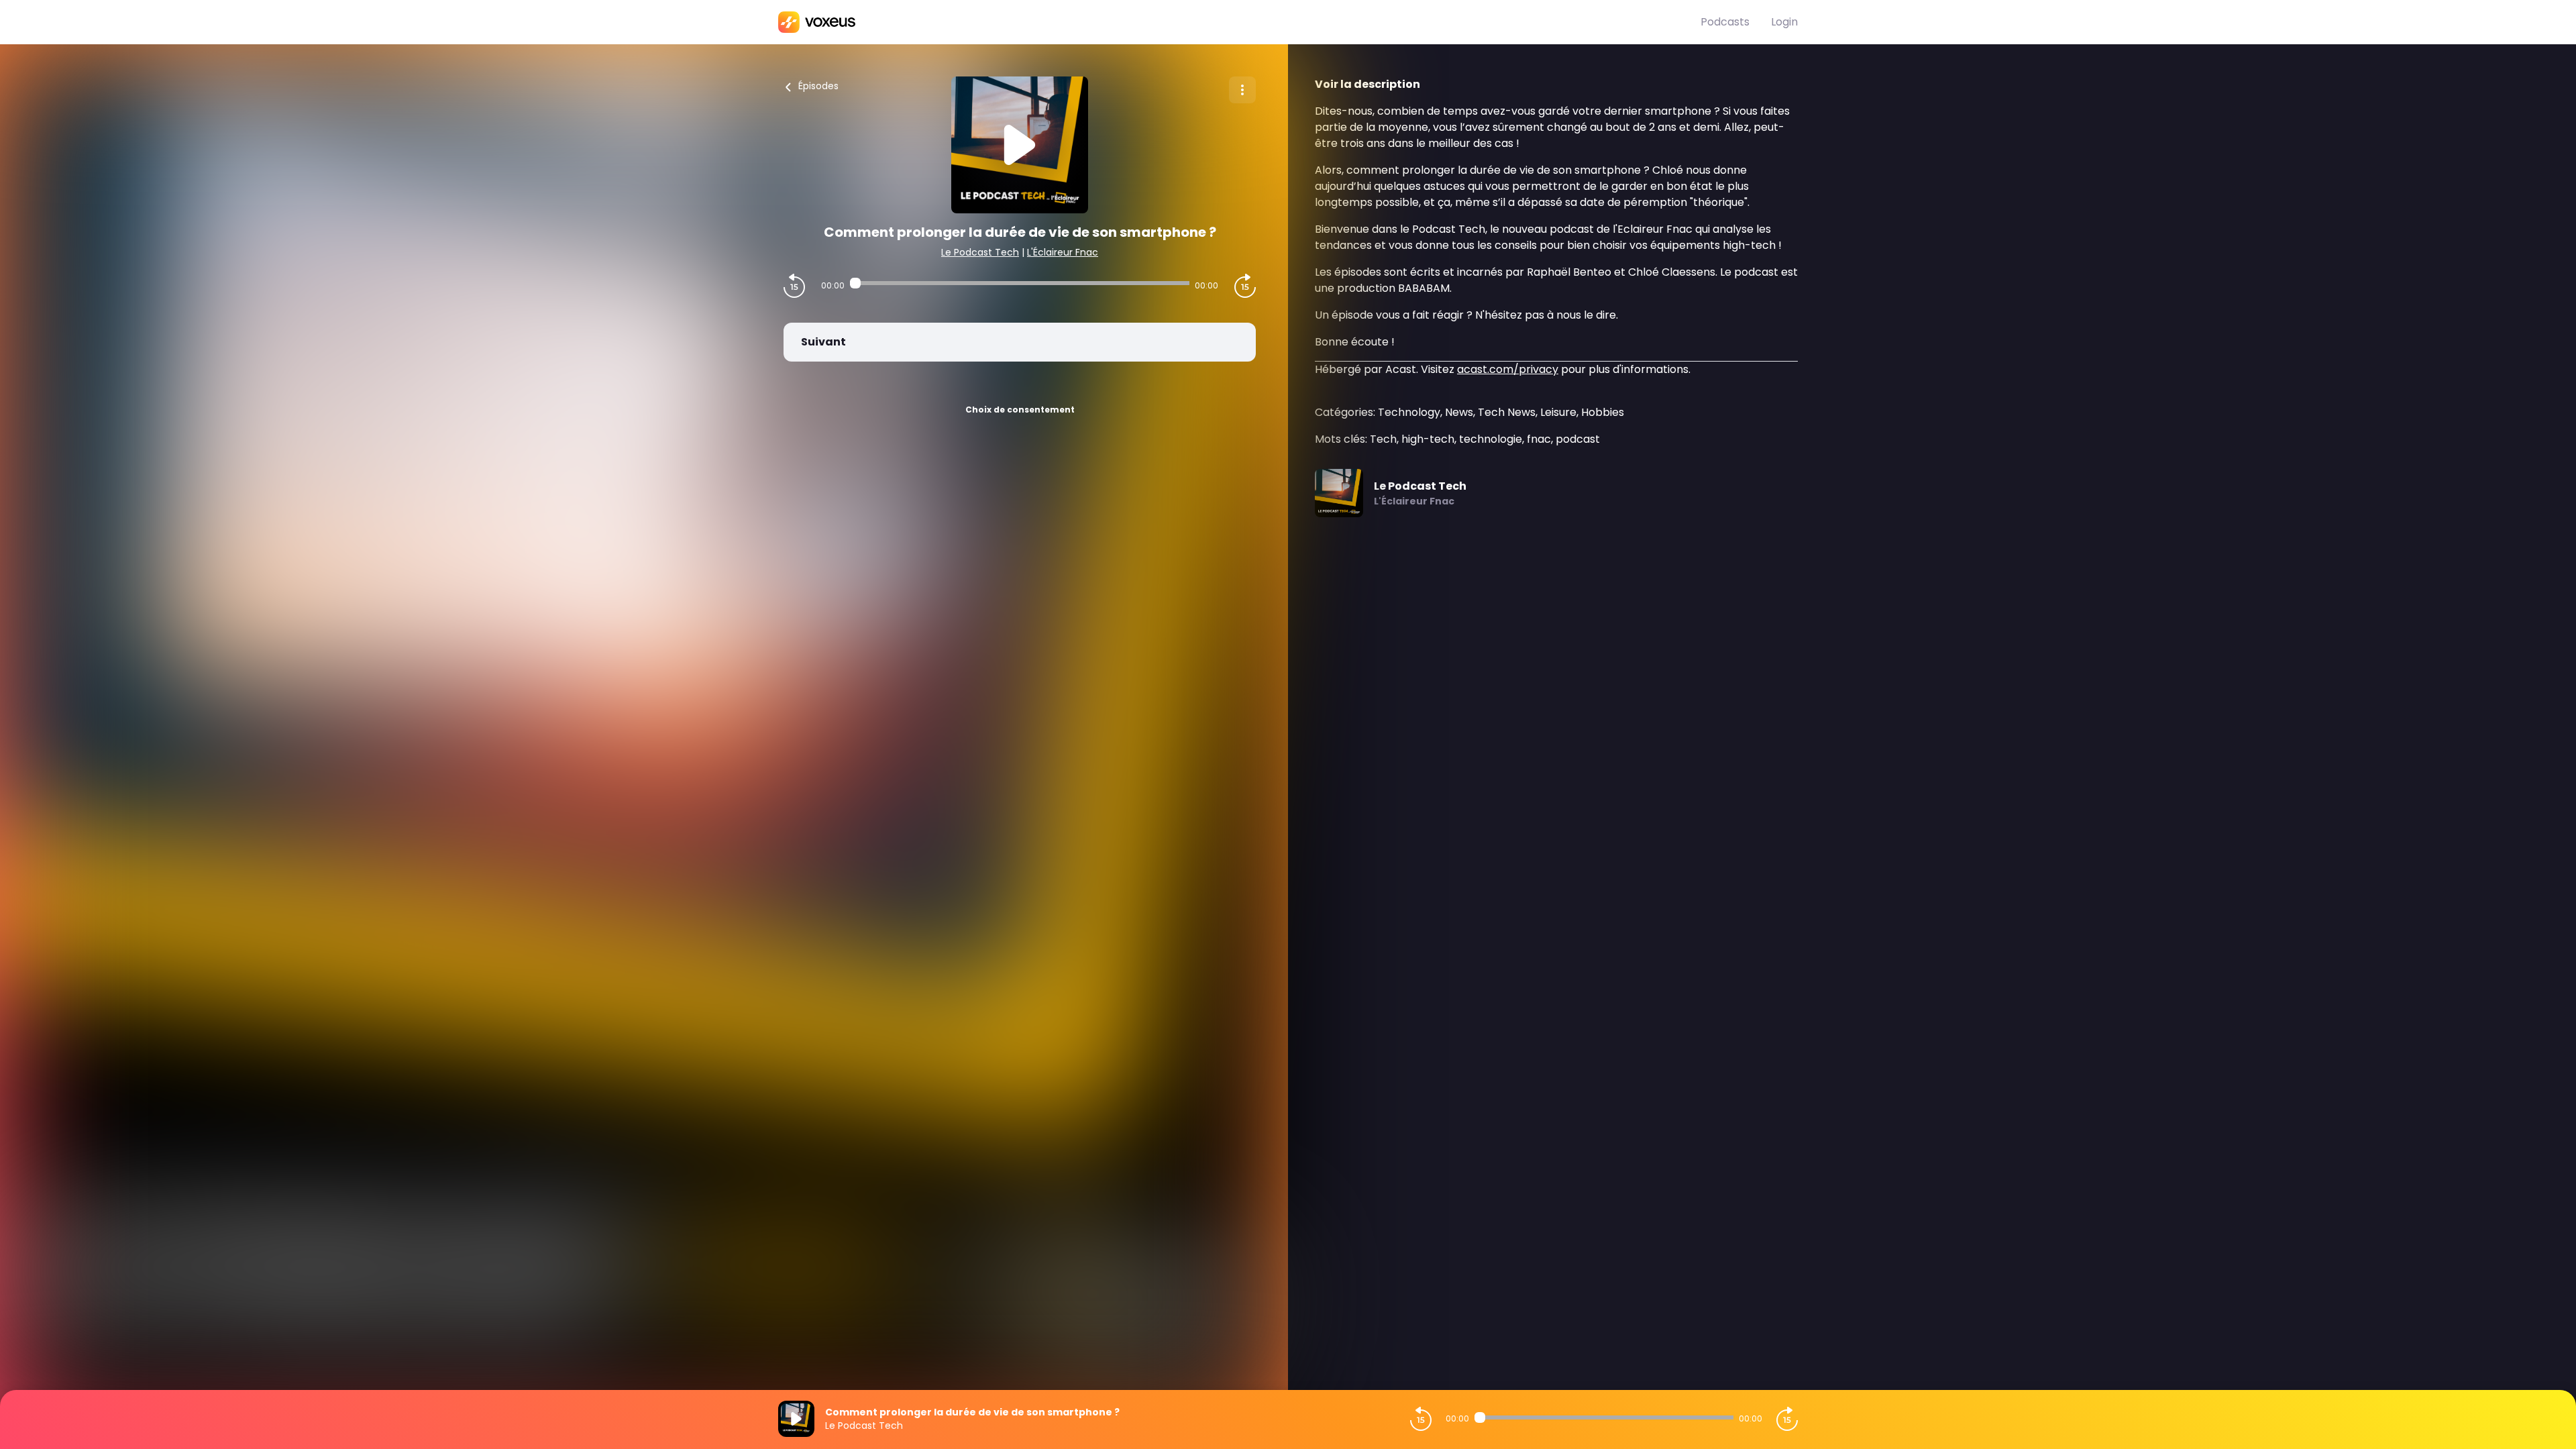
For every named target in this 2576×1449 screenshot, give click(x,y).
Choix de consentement (1020, 410)
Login (1784, 22)
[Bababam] (1239, 22)
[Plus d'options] (1242, 90)
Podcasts (1725, 22)
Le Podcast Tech (980, 252)
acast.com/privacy (1508, 369)
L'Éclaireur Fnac (1063, 252)
